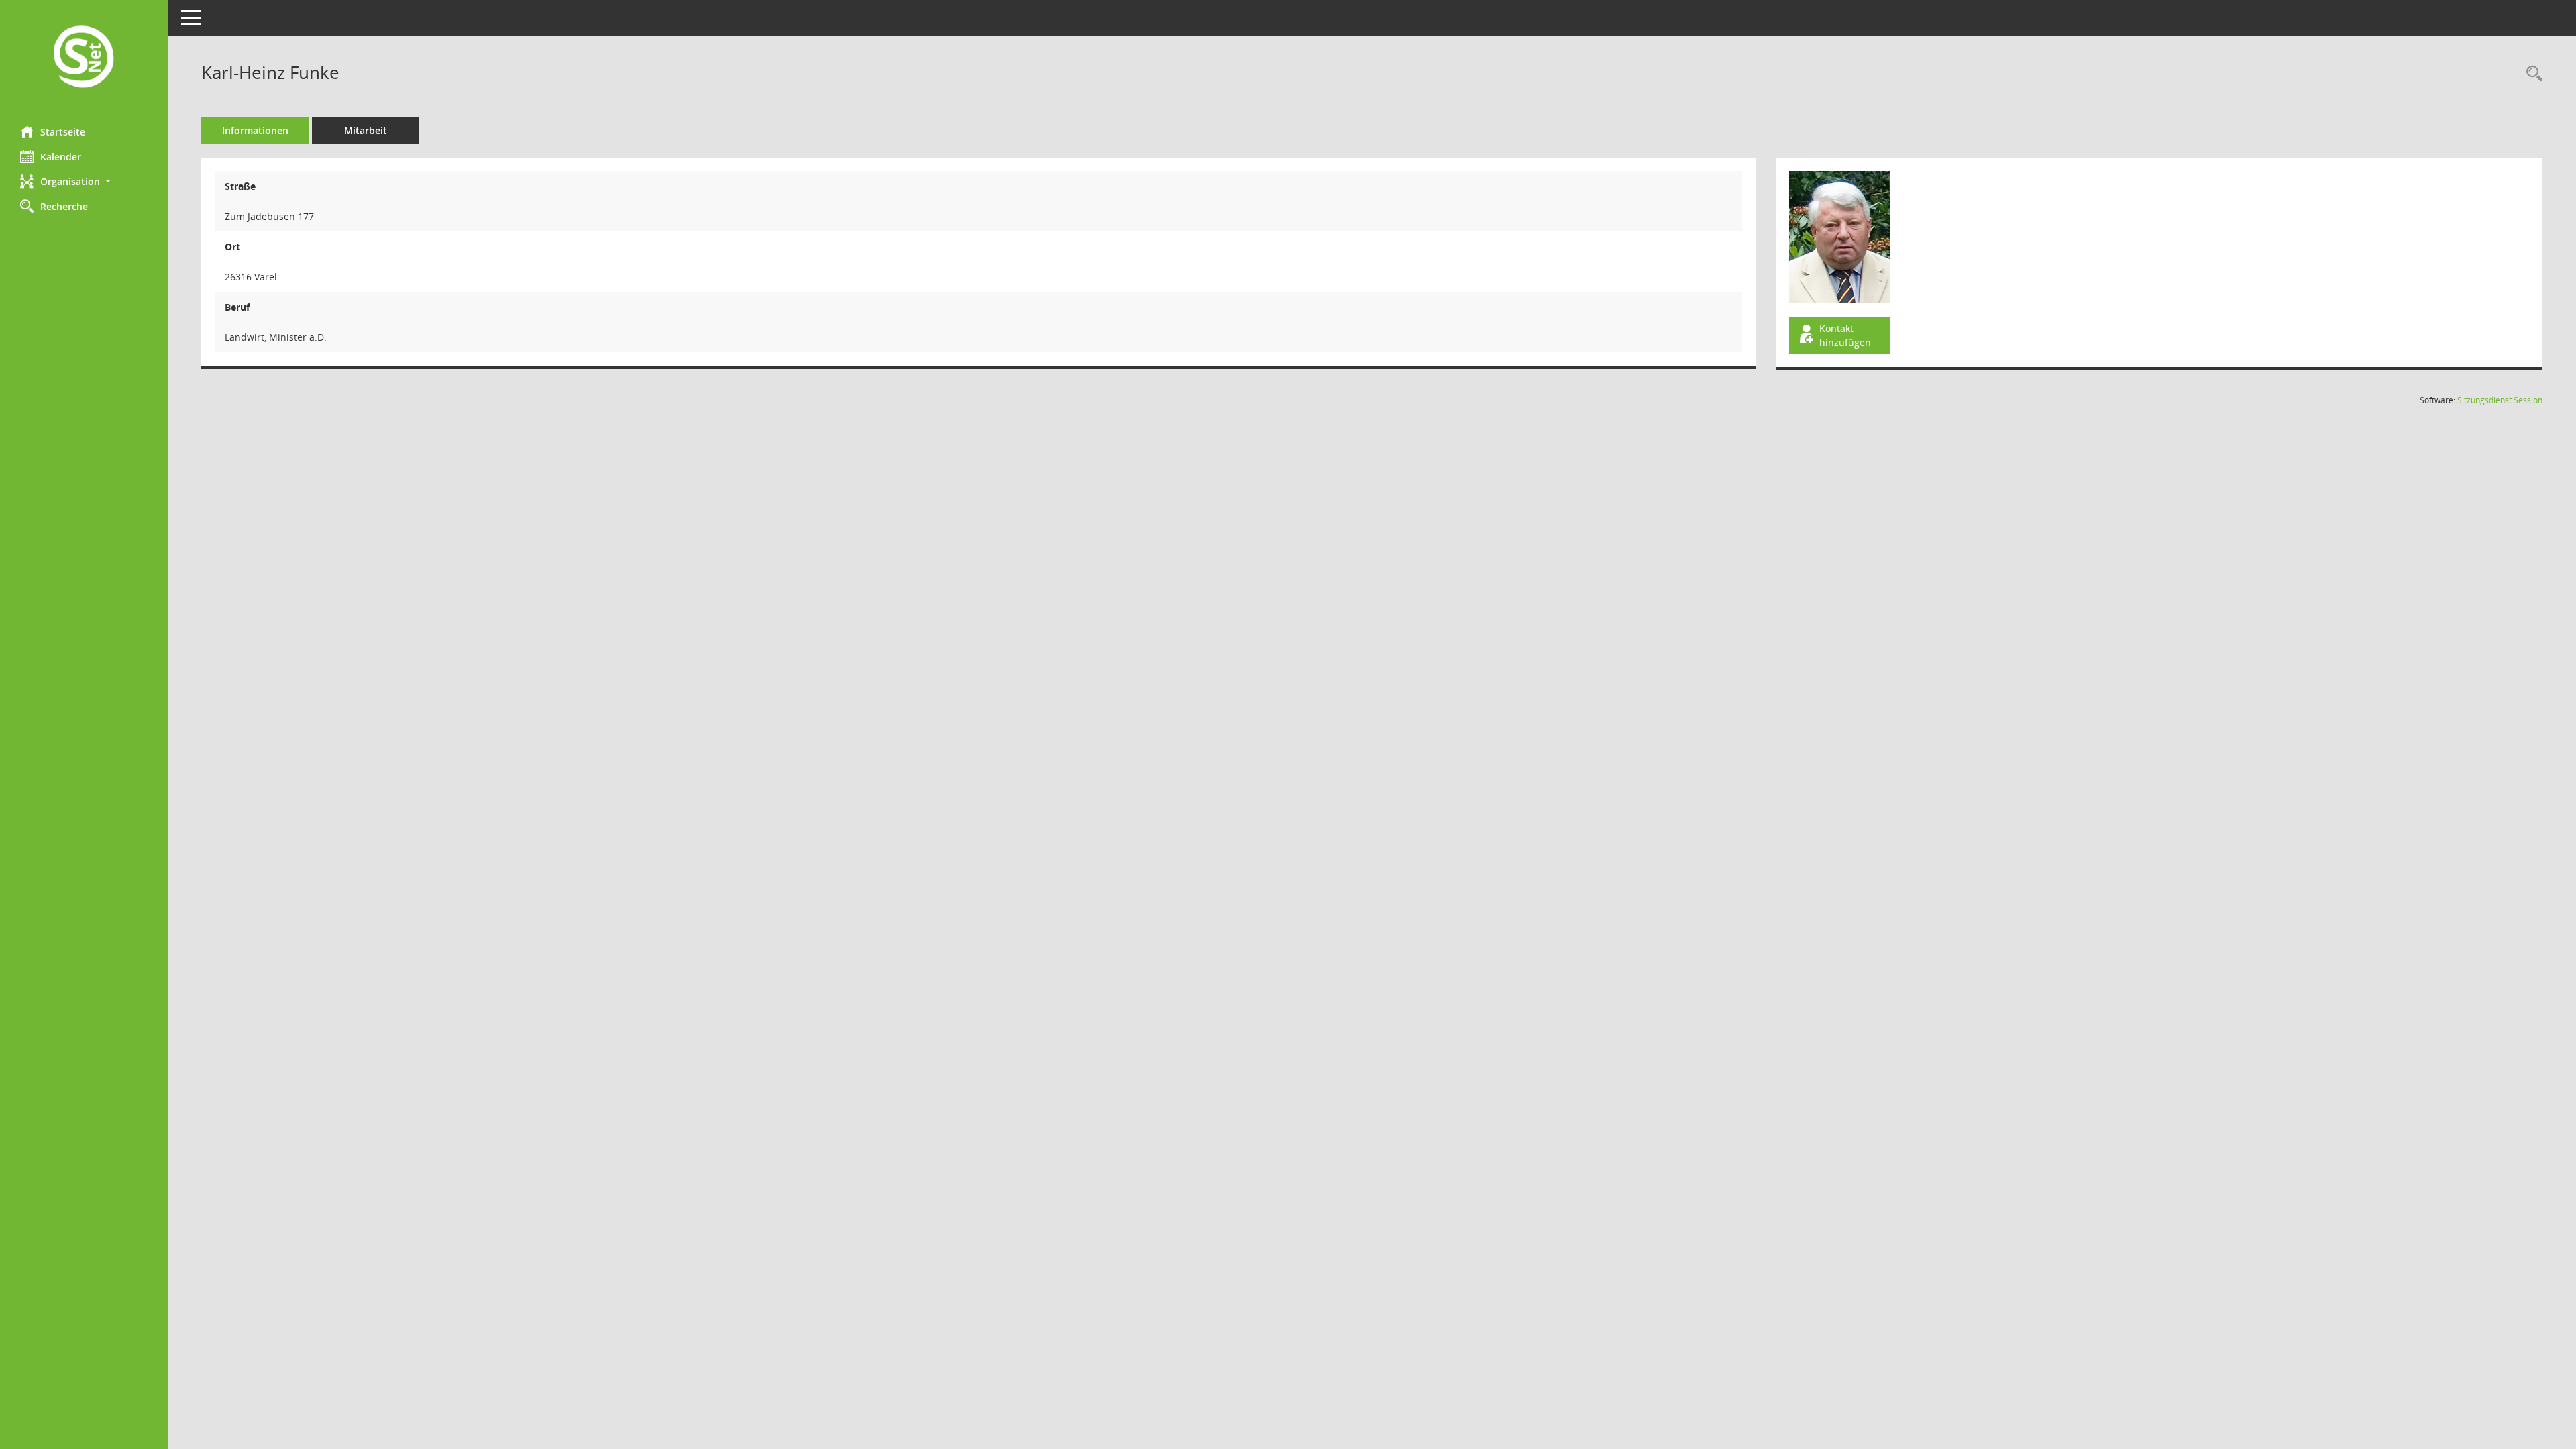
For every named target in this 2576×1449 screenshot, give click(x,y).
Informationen (255, 130)
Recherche (64, 206)
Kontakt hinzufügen (1845, 335)
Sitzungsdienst (2500, 400)
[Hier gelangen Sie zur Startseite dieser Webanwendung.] (84, 58)
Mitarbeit (366, 130)
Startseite (63, 132)
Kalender (61, 157)
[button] (84, 181)
